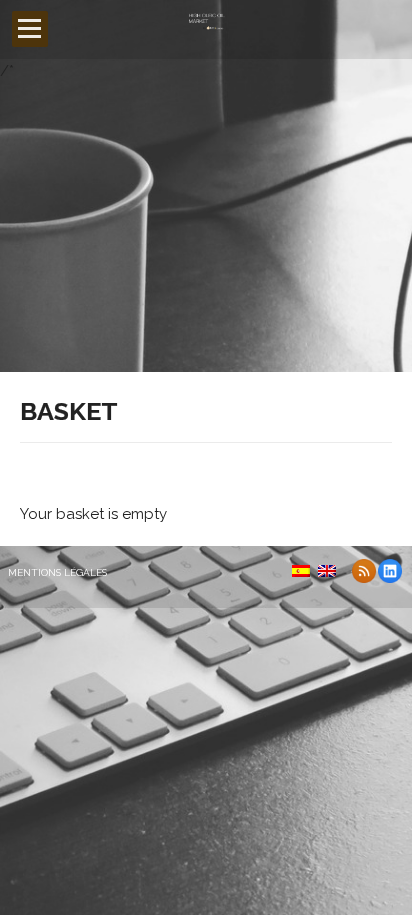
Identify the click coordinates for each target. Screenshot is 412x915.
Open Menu (30, 29)
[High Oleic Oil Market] (206, 30)
